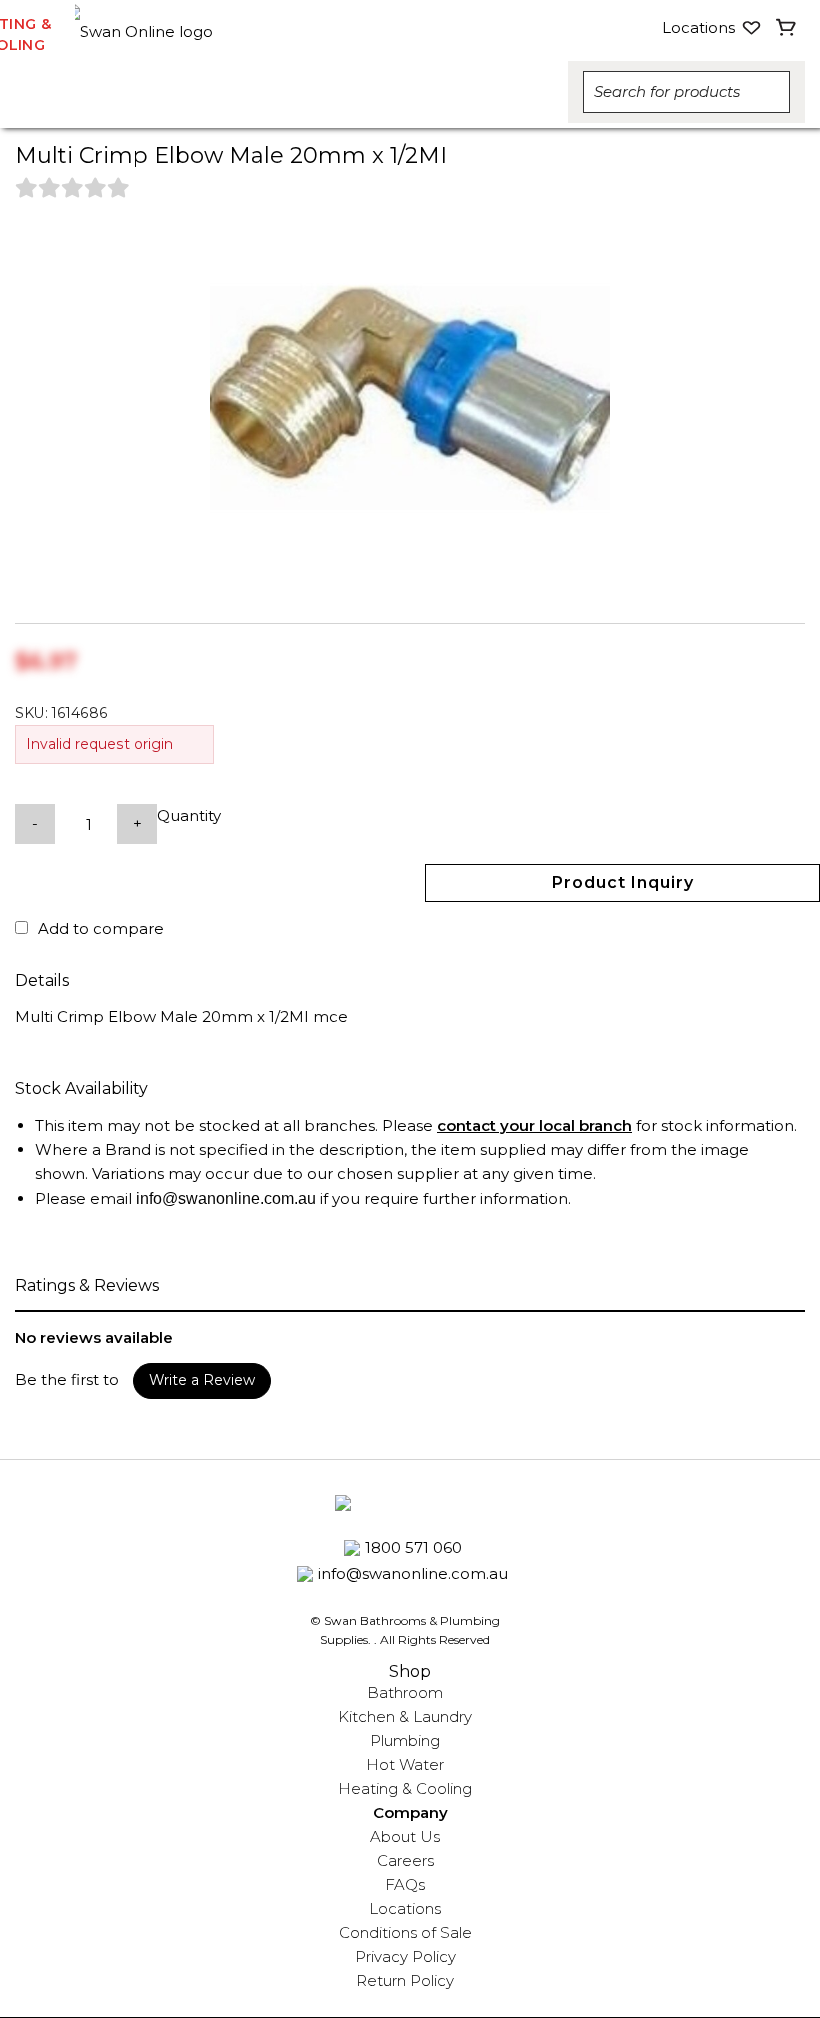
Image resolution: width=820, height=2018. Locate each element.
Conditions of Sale (405, 1932)
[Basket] (786, 28)
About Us (405, 1836)
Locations (405, 1908)
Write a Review (202, 1380)
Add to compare (101, 928)
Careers (405, 1860)
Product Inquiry (623, 882)
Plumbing (405, 1740)
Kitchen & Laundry (405, 1716)
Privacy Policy (405, 1956)
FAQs (405, 1884)
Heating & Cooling (405, 1788)
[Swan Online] (222, 27)
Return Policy (405, 1980)
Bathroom (405, 1692)
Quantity (189, 815)
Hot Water (405, 1764)
